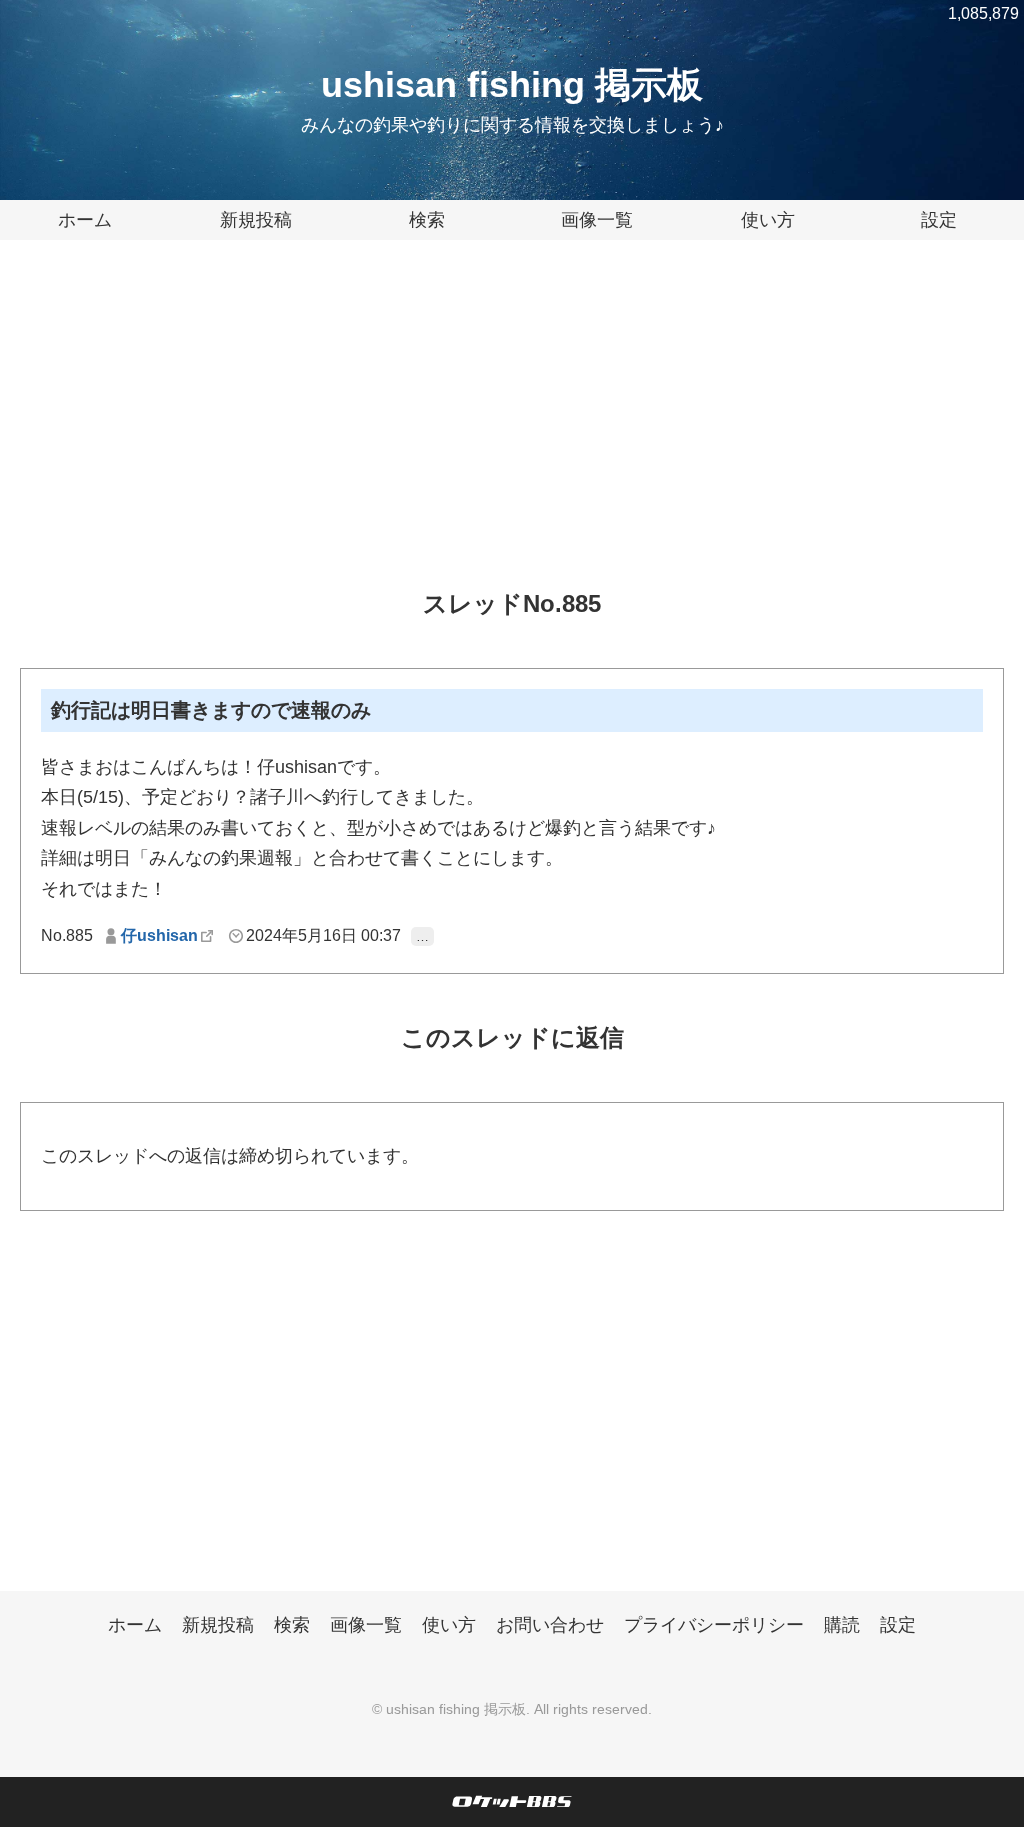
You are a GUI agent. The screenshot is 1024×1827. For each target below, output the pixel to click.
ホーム (85, 220)
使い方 (768, 220)
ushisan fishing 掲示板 (512, 84)
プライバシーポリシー (714, 1625)
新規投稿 (256, 220)
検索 (427, 220)
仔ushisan (159, 935)
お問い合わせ (550, 1625)
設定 (939, 220)
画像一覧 (597, 220)
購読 (842, 1625)
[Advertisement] (512, 430)
